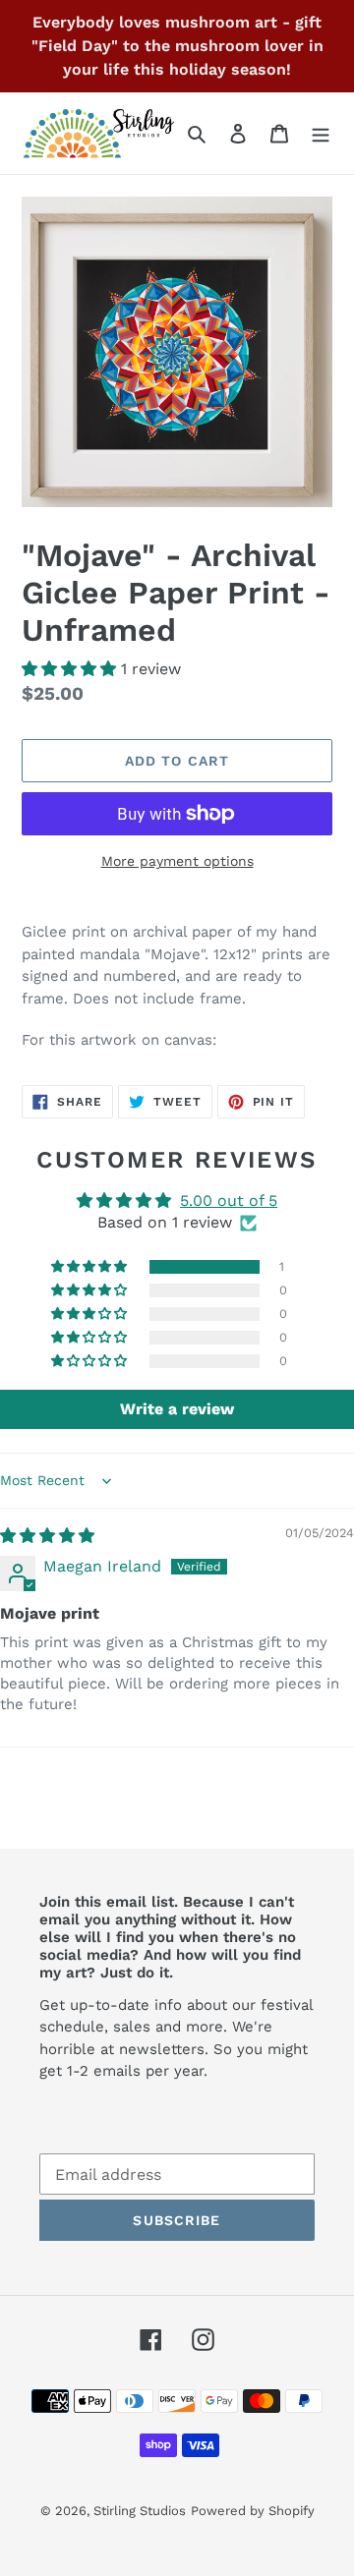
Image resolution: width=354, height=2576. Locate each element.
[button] (71, 669)
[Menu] (321, 133)
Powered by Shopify (253, 2511)
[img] (47, 1536)
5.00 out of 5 (229, 1201)
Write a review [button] (177, 1409)
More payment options (177, 861)
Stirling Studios (140, 2511)
